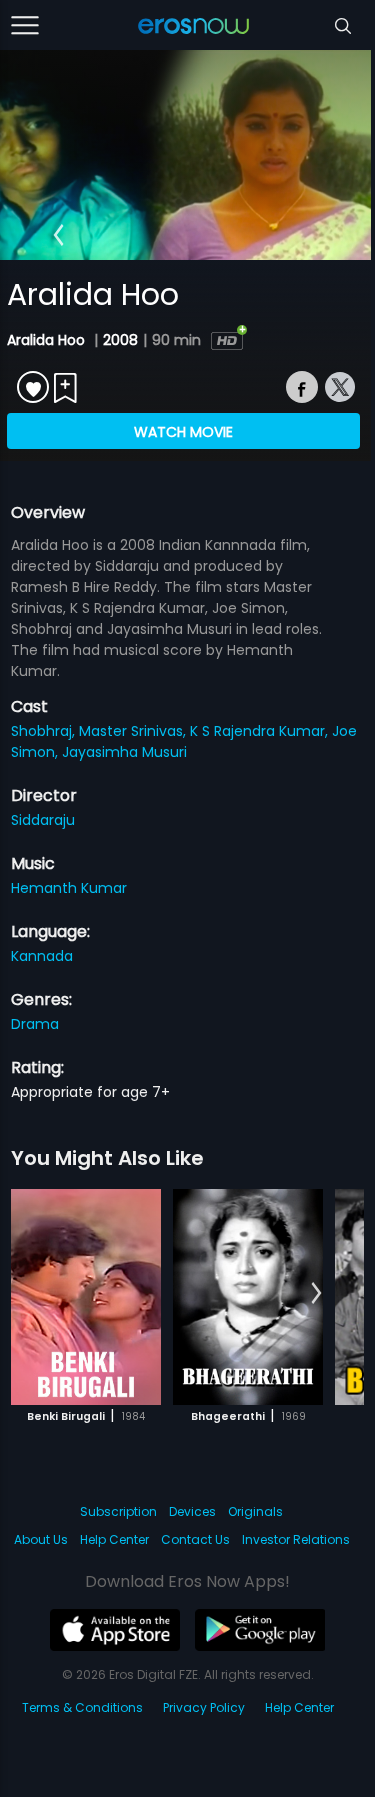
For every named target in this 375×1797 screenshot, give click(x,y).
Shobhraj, (45, 731)
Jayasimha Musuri (124, 752)
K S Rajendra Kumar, (261, 731)
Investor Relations (296, 1539)
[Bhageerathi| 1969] (248, 1297)
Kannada (42, 956)
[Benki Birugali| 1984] (86, 1297)
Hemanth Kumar (69, 888)
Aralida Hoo (48, 340)
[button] (58, 236)
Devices (192, 1511)
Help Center (114, 1539)
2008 (120, 340)
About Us (41, 1539)
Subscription (118, 1511)
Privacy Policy (204, 1707)
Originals (255, 1511)
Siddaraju (43, 820)
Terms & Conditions (82, 1707)
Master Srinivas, (134, 731)
